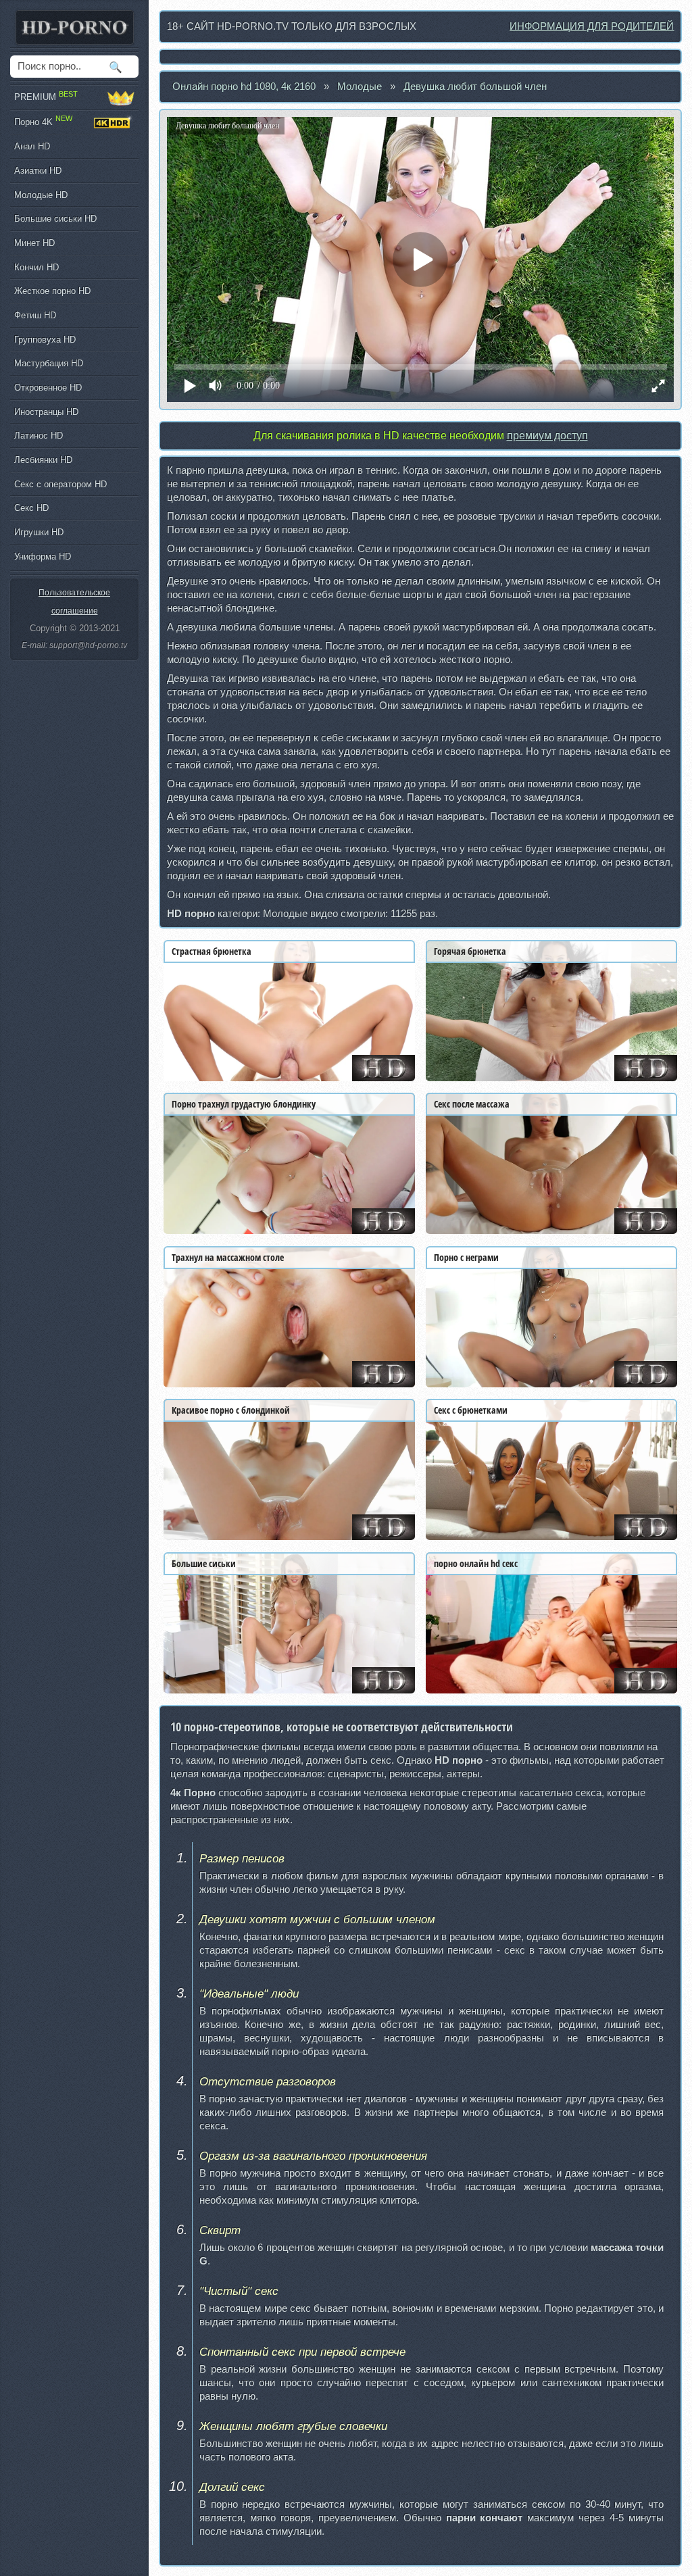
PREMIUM (46, 96)
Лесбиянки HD (43, 460)
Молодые (360, 86)
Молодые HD (41, 195)
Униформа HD (43, 556)
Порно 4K (43, 120)
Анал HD (32, 146)
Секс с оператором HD (60, 484)
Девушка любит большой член (475, 86)
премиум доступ (547, 436)
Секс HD (31, 508)
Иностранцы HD (46, 412)
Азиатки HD (38, 171)
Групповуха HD (45, 340)
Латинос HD (39, 436)
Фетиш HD (35, 315)
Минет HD (34, 243)
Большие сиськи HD (55, 219)
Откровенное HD (48, 388)
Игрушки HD (39, 532)
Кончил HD (36, 267)
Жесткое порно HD (52, 291)
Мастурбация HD (49, 363)
